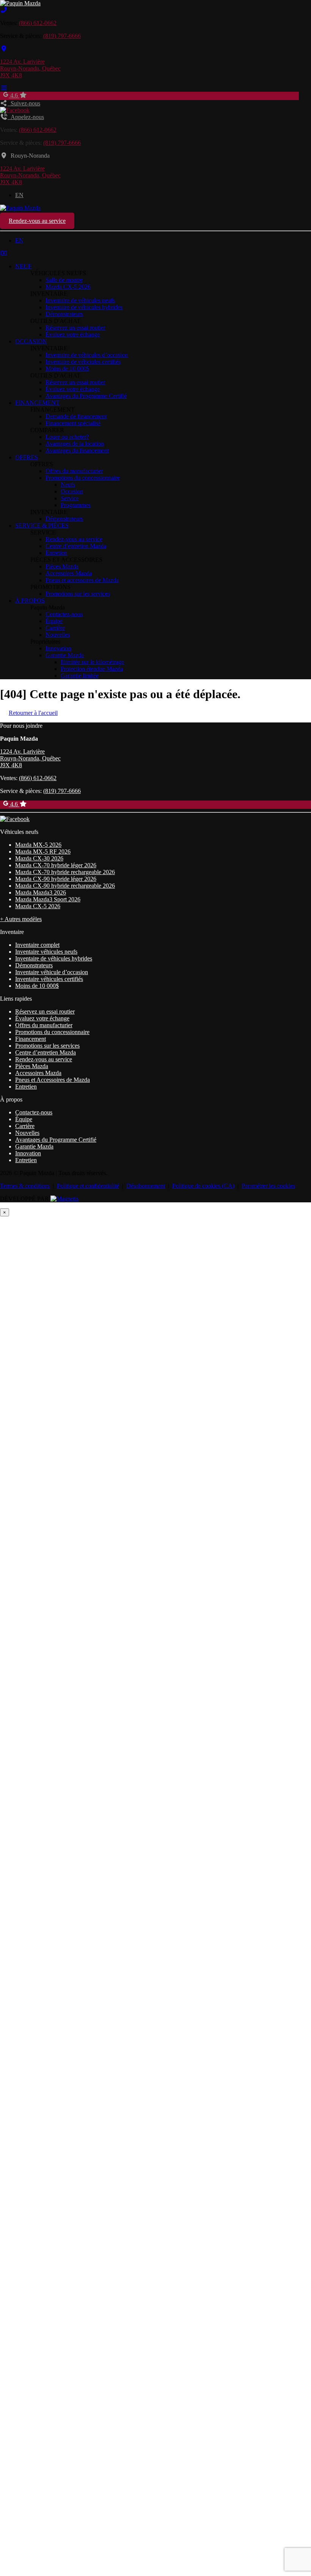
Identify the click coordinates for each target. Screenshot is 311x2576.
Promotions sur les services (78, 594)
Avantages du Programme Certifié (86, 396)
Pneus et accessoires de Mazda (82, 580)
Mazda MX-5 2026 (38, 845)
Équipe (54, 621)
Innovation (58, 648)
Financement (31, 1039)
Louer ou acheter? (67, 437)
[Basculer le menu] (4, 88)
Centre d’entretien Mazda (76, 546)
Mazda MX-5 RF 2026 (43, 852)
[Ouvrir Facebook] (15, 110)
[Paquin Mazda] (20, 3)
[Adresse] (4, 49)
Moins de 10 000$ (67, 369)
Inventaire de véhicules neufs (80, 300)
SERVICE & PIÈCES (42, 526)
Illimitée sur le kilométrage (92, 662)
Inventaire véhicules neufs (46, 952)
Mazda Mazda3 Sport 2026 (48, 899)
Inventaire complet (37, 945)
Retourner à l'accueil (33, 713)
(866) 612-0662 (38, 23)
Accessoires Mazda (69, 573)
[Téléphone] (4, 10)
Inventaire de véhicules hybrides (84, 307)
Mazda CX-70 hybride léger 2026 (56, 865)
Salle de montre (64, 280)
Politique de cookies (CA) (203, 1186)
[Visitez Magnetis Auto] (64, 1199)
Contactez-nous (64, 614)
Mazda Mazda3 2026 (41, 892)
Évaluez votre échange (73, 335)
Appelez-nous (26, 117)
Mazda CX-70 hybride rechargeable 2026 (65, 872)
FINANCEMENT (37, 403)
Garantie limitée (80, 676)
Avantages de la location (75, 444)
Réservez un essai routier (75, 328)
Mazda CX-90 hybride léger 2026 (56, 879)
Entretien (56, 553)
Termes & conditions (25, 1186)
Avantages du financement (77, 450)
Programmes (76, 505)
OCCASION (31, 341)
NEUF (23, 266)
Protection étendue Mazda (92, 669)
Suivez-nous (24, 103)
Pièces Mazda (62, 566)
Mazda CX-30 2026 (39, 858)
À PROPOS (30, 601)
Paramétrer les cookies (268, 1186)
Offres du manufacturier (74, 471)
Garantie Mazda (65, 655)
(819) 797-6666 (62, 36)
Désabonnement (146, 1186)
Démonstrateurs (64, 314)
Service (70, 498)
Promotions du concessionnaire (83, 478)
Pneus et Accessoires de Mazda (53, 1080)
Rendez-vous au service (37, 221)
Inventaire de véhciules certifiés (83, 362)
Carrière (55, 628)
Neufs (68, 485)
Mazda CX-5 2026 (68, 287)
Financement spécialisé (73, 423)
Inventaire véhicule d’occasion (52, 972)
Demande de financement (76, 416)
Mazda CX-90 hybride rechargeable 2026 (65, 886)
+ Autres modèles (21, 919)
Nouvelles (58, 635)
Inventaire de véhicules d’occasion (87, 355)
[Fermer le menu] (4, 253)
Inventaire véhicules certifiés (49, 979)
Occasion (72, 491)
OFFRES (27, 457)
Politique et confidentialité (88, 1186)
